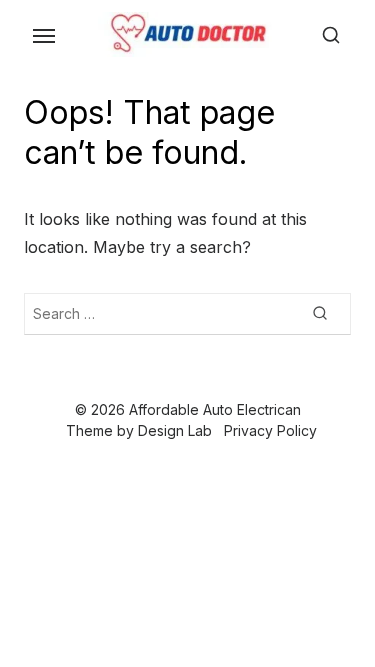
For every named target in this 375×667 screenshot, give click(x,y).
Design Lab (175, 430)
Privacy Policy (270, 430)
